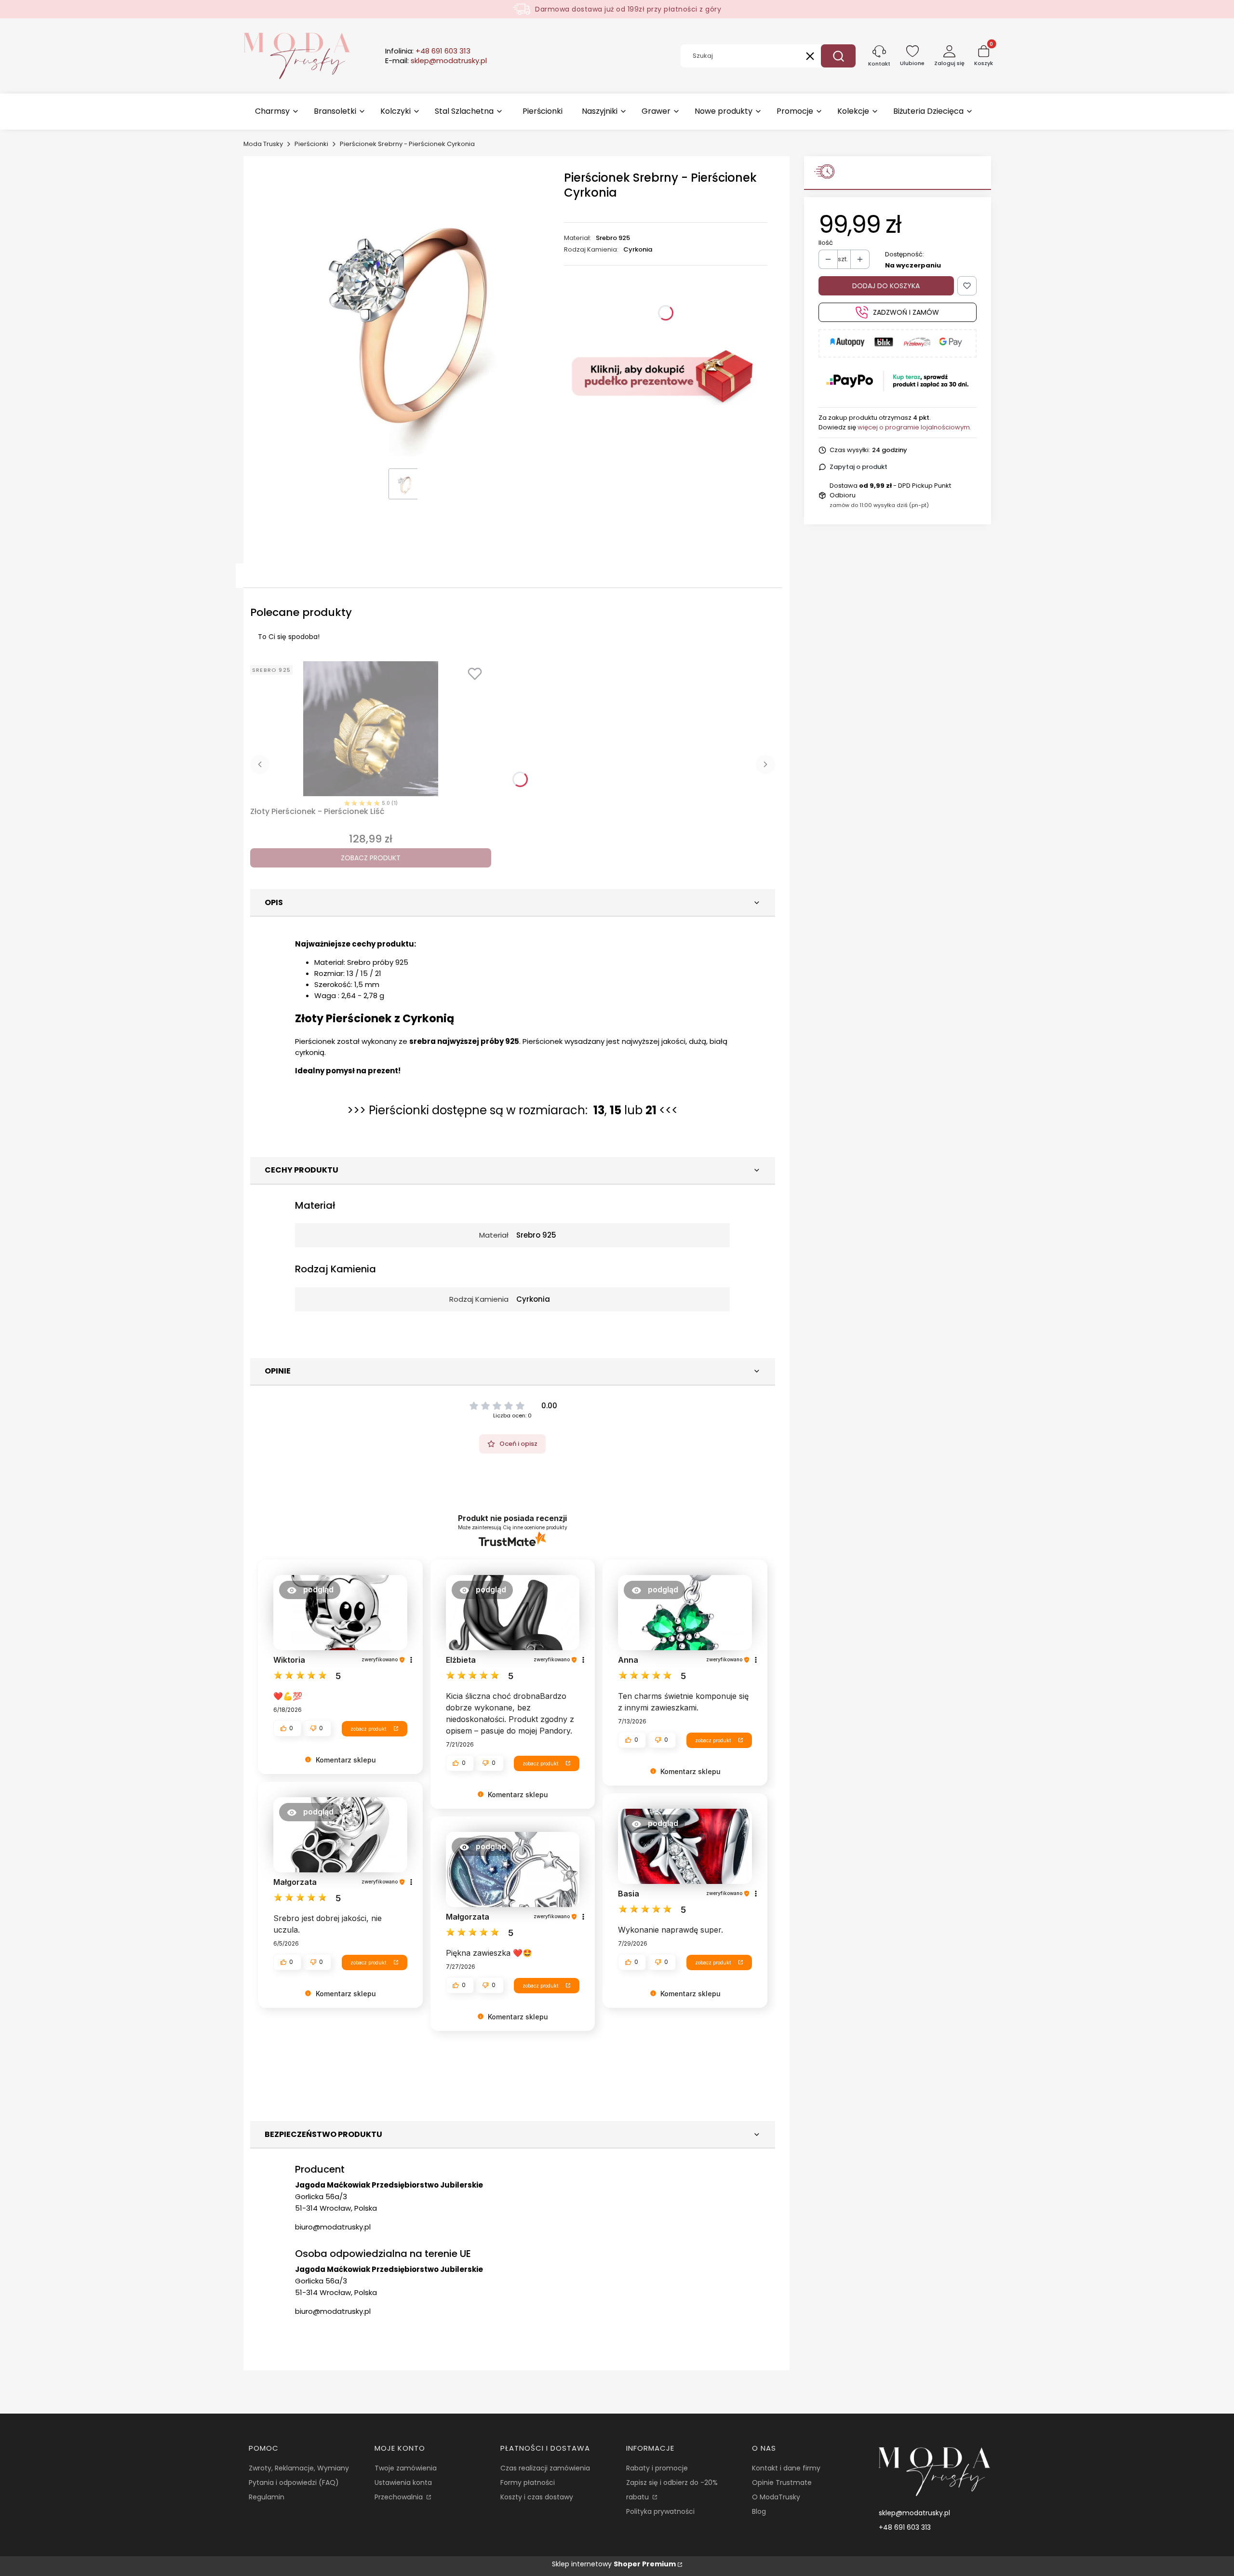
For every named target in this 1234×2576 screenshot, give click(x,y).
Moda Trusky (263, 144)
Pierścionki (311, 144)
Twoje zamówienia (406, 2468)
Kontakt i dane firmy (786, 2468)
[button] (838, 56)
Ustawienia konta (403, 2483)
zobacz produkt (368, 1729)
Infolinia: (428, 51)
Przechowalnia (400, 2497)
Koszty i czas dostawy (537, 2497)
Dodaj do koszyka (886, 286)
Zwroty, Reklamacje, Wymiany (299, 2468)
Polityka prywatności (660, 2511)
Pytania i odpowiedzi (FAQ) (294, 2483)
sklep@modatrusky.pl (914, 2513)
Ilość (826, 243)
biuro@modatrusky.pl (333, 2227)
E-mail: (436, 61)
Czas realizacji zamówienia (545, 2468)
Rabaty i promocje (657, 2468)
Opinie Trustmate (782, 2483)
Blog (759, 2511)
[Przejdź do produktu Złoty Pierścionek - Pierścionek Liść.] (371, 729)
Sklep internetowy (614, 2564)
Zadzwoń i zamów (906, 312)
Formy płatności (528, 2483)
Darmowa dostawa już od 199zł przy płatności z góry (628, 9)
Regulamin (267, 2497)
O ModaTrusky (776, 2497)
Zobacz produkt (371, 858)
